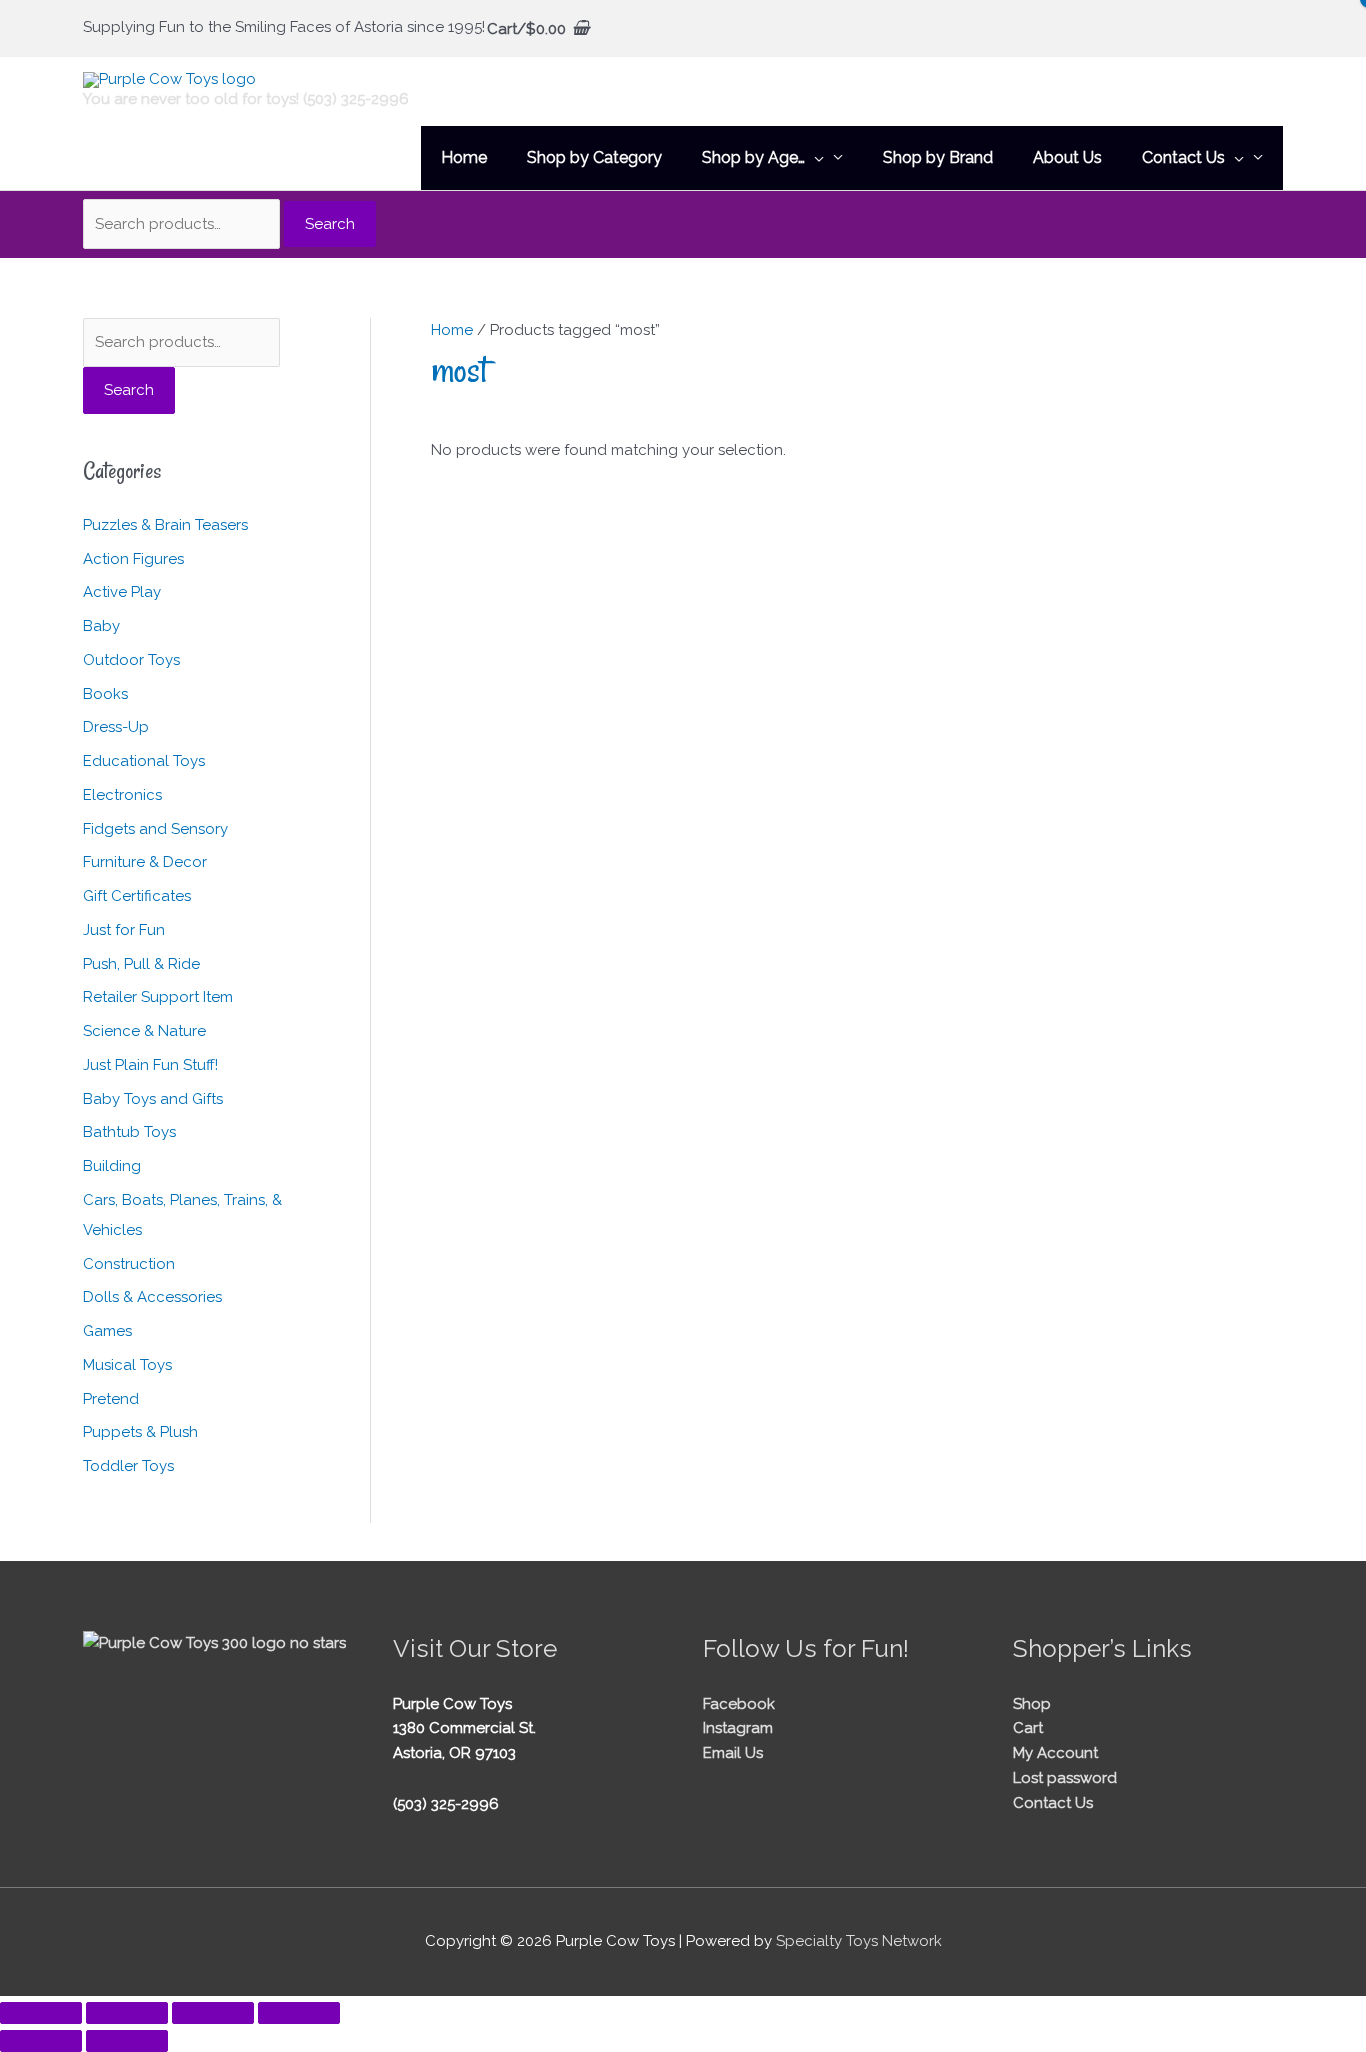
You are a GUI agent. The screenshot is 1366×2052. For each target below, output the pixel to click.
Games (107, 1331)
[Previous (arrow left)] (41, 2041)
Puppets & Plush (140, 1432)
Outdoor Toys (131, 660)
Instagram (738, 1728)
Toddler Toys (128, 1466)
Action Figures (133, 559)
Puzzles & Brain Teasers (165, 525)
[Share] (213, 2013)
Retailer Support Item (158, 997)
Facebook (739, 1704)
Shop (1032, 1704)
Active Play (122, 592)
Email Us (733, 1753)
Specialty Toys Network (859, 1941)
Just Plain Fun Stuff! (150, 1065)
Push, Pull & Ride (141, 964)
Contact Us (1053, 1803)
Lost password (1065, 1778)
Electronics (122, 795)
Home (452, 330)
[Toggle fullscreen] (127, 2013)
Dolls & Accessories (152, 1297)
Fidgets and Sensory (155, 829)
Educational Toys (144, 761)
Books (105, 694)
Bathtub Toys (129, 1132)
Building (112, 1166)
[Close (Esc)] (299, 2013)
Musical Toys (127, 1365)
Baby (101, 626)
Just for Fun (124, 930)
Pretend (111, 1399)
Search (330, 224)
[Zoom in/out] (41, 2013)
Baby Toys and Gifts (153, 1099)
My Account (1055, 1753)
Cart (1028, 1728)
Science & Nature (144, 1031)
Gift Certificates (137, 896)
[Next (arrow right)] (127, 2041)
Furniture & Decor (145, 862)
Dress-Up (116, 727)
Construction (129, 1264)
